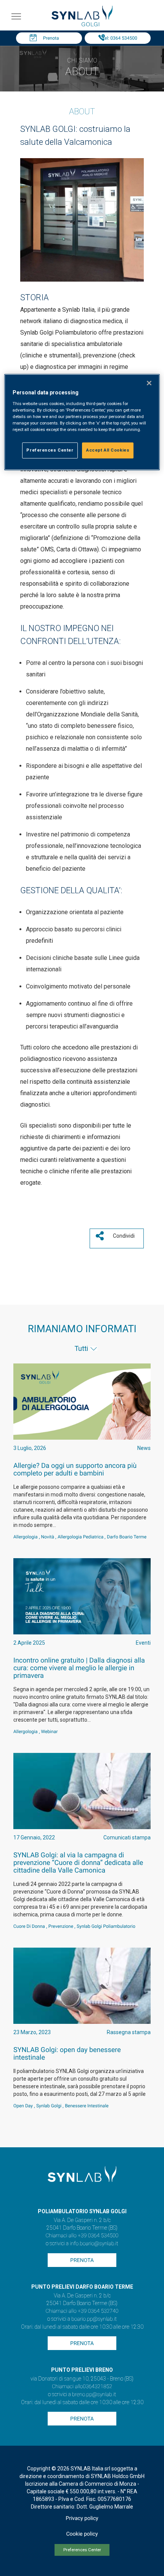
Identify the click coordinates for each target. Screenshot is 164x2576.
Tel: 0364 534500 (119, 38)
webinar (50, 1732)
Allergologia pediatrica (80, 1537)
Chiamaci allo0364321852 (82, 2387)
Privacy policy (82, 2518)
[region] (82, 422)
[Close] (149, 383)
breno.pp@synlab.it (94, 2395)
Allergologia (26, 1537)
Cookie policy (82, 2534)
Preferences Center (82, 2550)
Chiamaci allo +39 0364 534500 (82, 2236)
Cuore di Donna (29, 1926)
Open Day (23, 2106)
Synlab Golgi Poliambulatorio (106, 1926)
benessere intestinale (87, 2106)
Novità (48, 1537)
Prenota (51, 38)
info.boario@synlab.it (94, 2244)
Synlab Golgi (49, 2106)
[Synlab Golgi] (82, 24)
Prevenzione (61, 1926)
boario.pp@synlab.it (94, 2319)
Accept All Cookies (108, 450)
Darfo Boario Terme (127, 1537)
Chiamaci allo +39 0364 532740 (82, 2311)
